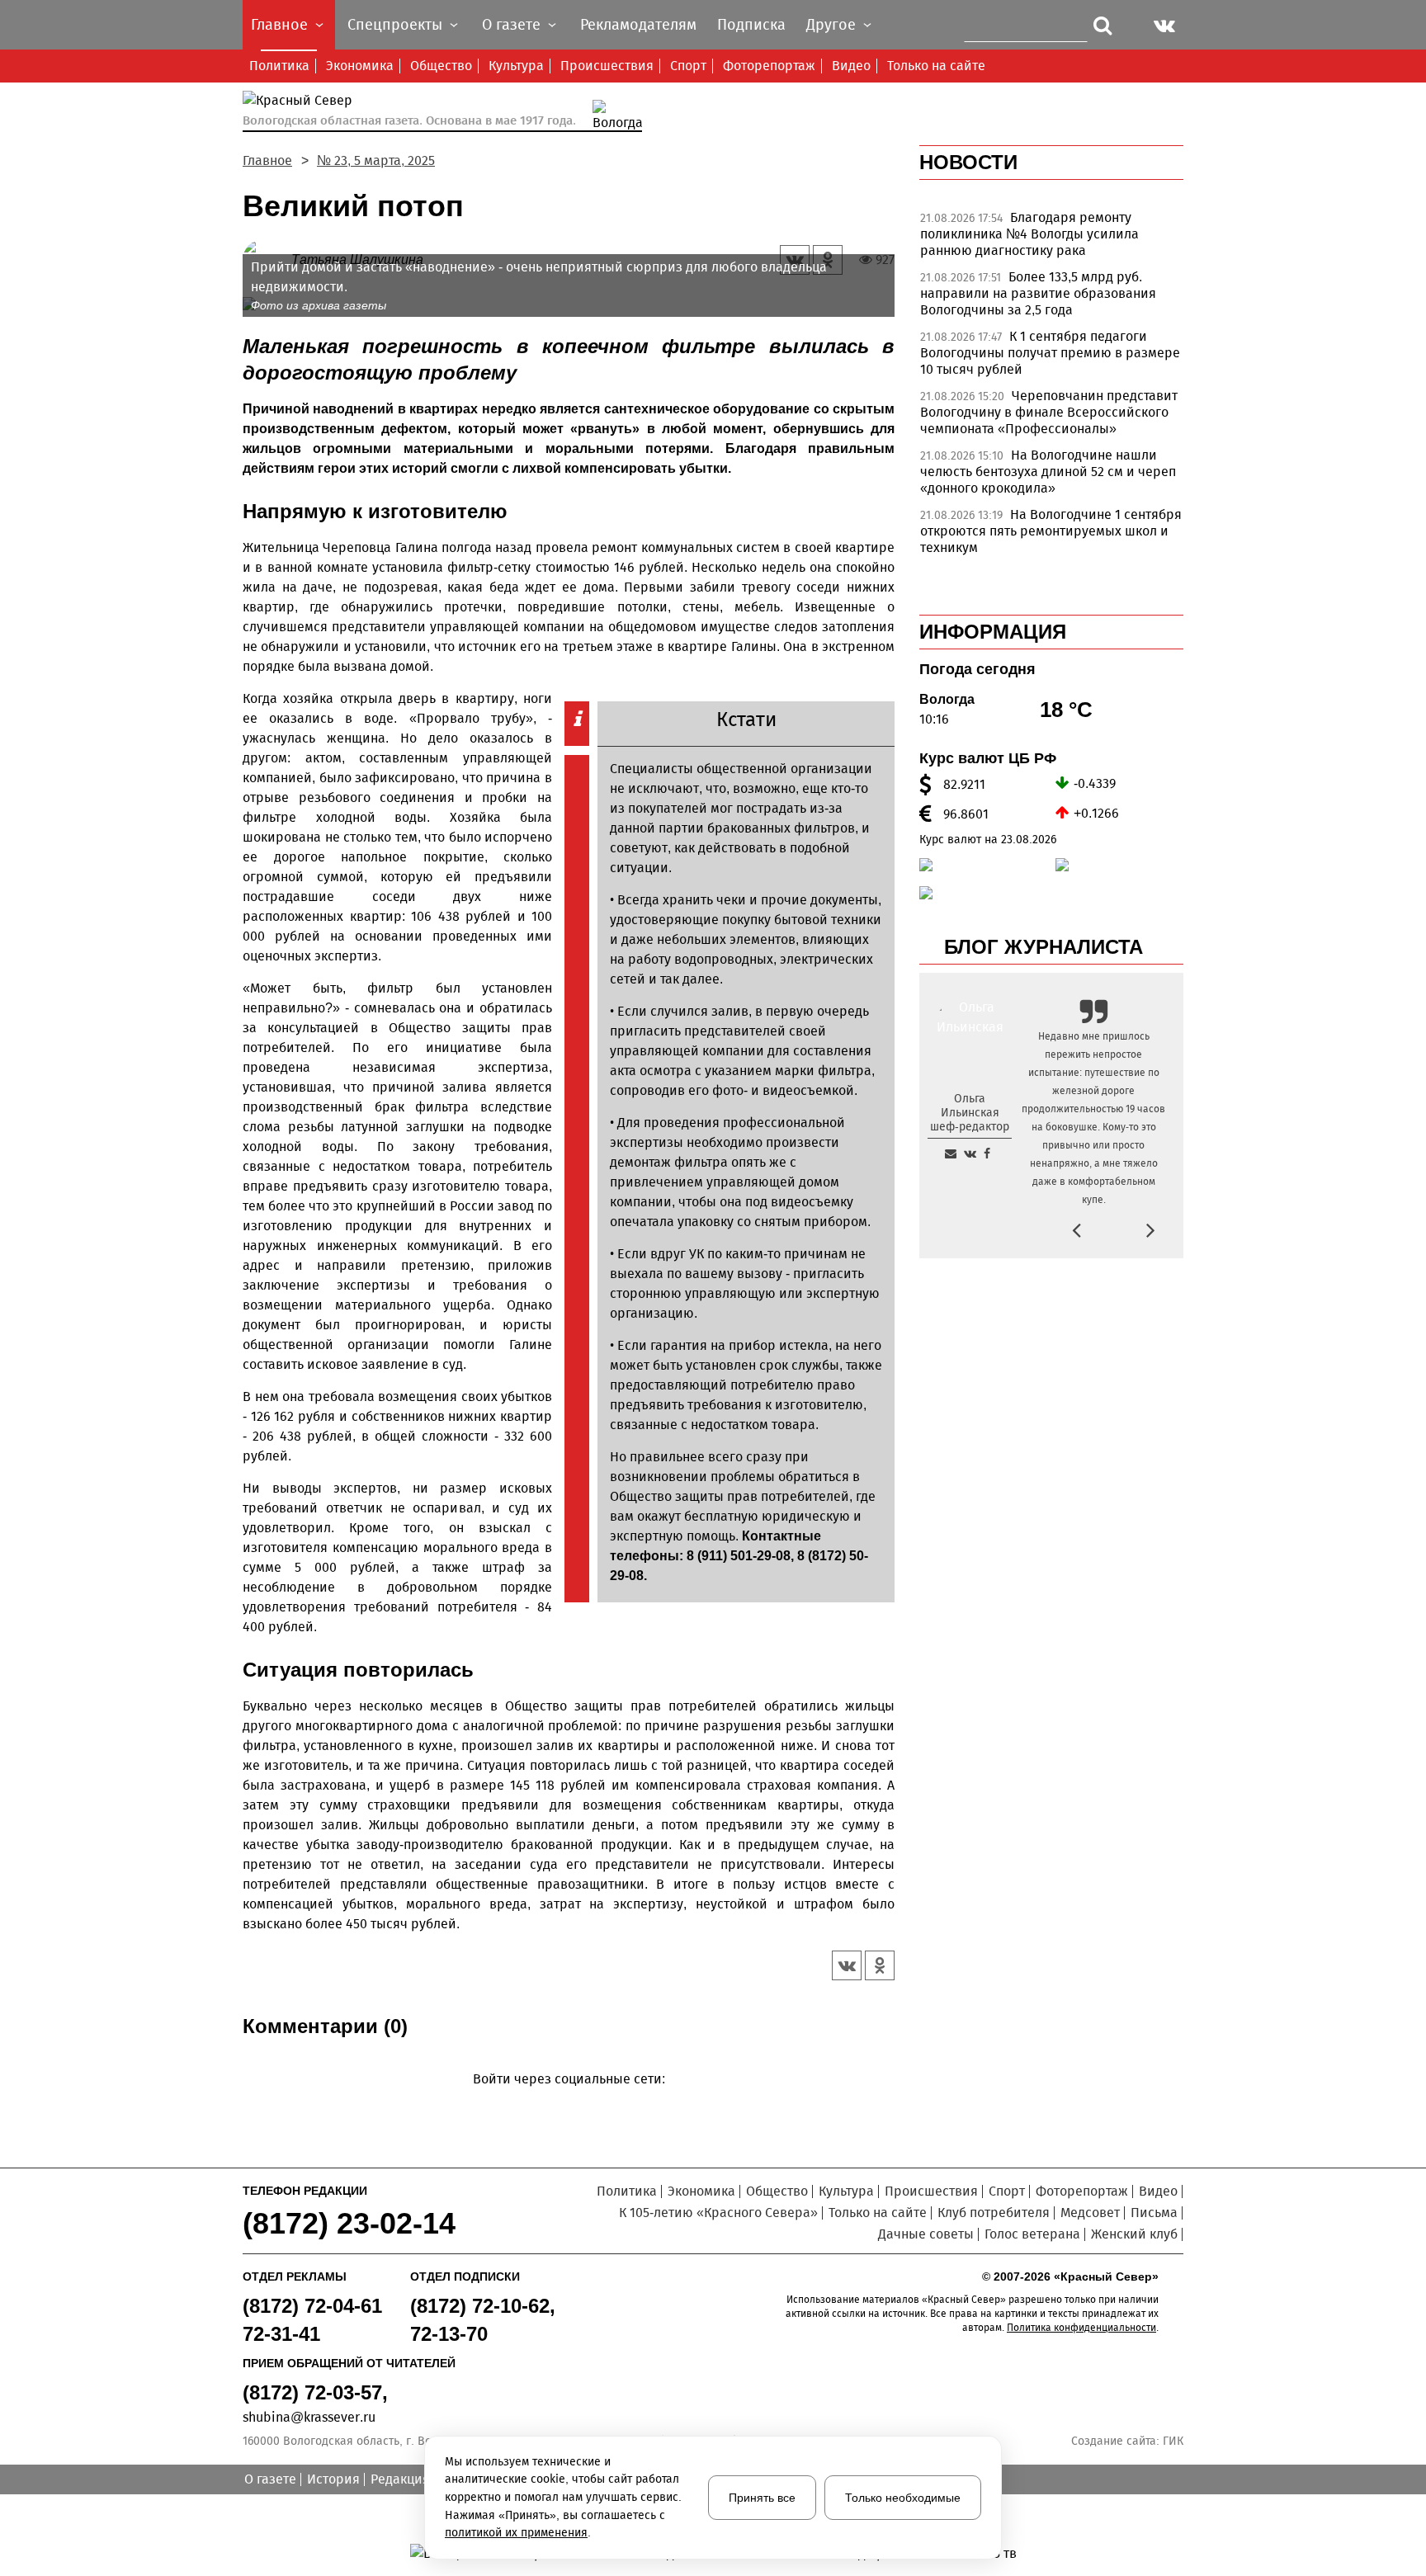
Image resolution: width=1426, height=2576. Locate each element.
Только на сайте (936, 66)
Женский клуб (1134, 2234)
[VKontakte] (566, 2103)
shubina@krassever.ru (309, 2417)
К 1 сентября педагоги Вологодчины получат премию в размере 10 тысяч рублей (1050, 353)
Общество (441, 66)
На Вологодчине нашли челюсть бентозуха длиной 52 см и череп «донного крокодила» (1048, 472)
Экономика (360, 66)
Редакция (400, 2479)
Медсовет (1090, 2213)
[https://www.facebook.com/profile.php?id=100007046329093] (987, 1154)
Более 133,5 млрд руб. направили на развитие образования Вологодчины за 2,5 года (1038, 293)
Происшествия (607, 66)
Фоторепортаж (769, 66)
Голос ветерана (1032, 2234)
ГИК (1173, 2441)
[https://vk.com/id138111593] (970, 1154)
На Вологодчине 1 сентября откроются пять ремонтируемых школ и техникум (1051, 531)
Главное (267, 160)
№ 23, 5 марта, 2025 (376, 160)
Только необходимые (903, 2498)
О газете (270, 2479)
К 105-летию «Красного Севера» (718, 2213)
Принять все (762, 2498)
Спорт (688, 66)
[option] (1051, 238)
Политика (279, 66)
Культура (516, 66)
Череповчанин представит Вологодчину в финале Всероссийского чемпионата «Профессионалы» (1049, 412)
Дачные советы (926, 2234)
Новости (968, 162)
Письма (1154, 2213)
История (333, 2479)
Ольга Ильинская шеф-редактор (970, 1113)
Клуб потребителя (994, 2213)
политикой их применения (516, 2533)
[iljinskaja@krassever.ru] (951, 1154)
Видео (851, 66)
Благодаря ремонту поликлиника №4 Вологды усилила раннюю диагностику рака (1029, 234)
